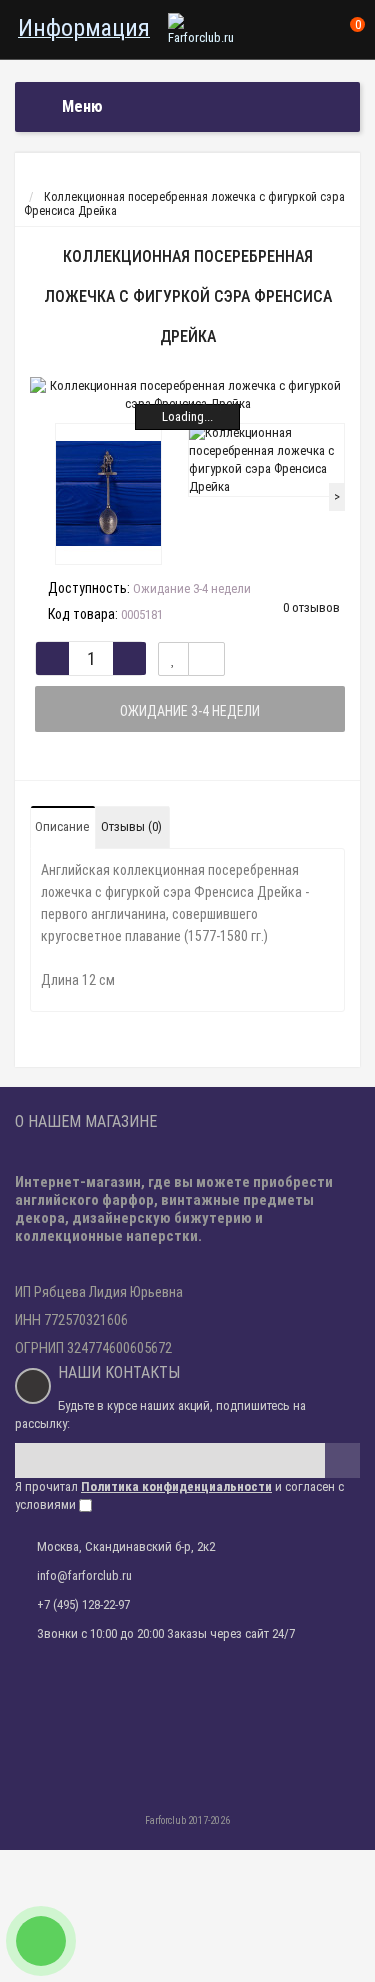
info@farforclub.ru (84, 1575)
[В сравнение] (206, 659)
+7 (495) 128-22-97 (83, 1604)
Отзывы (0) (131, 826)
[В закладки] (173, 659)
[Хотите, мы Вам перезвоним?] (41, 1941)
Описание (62, 826)
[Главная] (33, 183)
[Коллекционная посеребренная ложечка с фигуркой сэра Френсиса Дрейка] (187, 395)
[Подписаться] (342, 1460)
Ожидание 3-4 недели (190, 711)
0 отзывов (311, 607)
